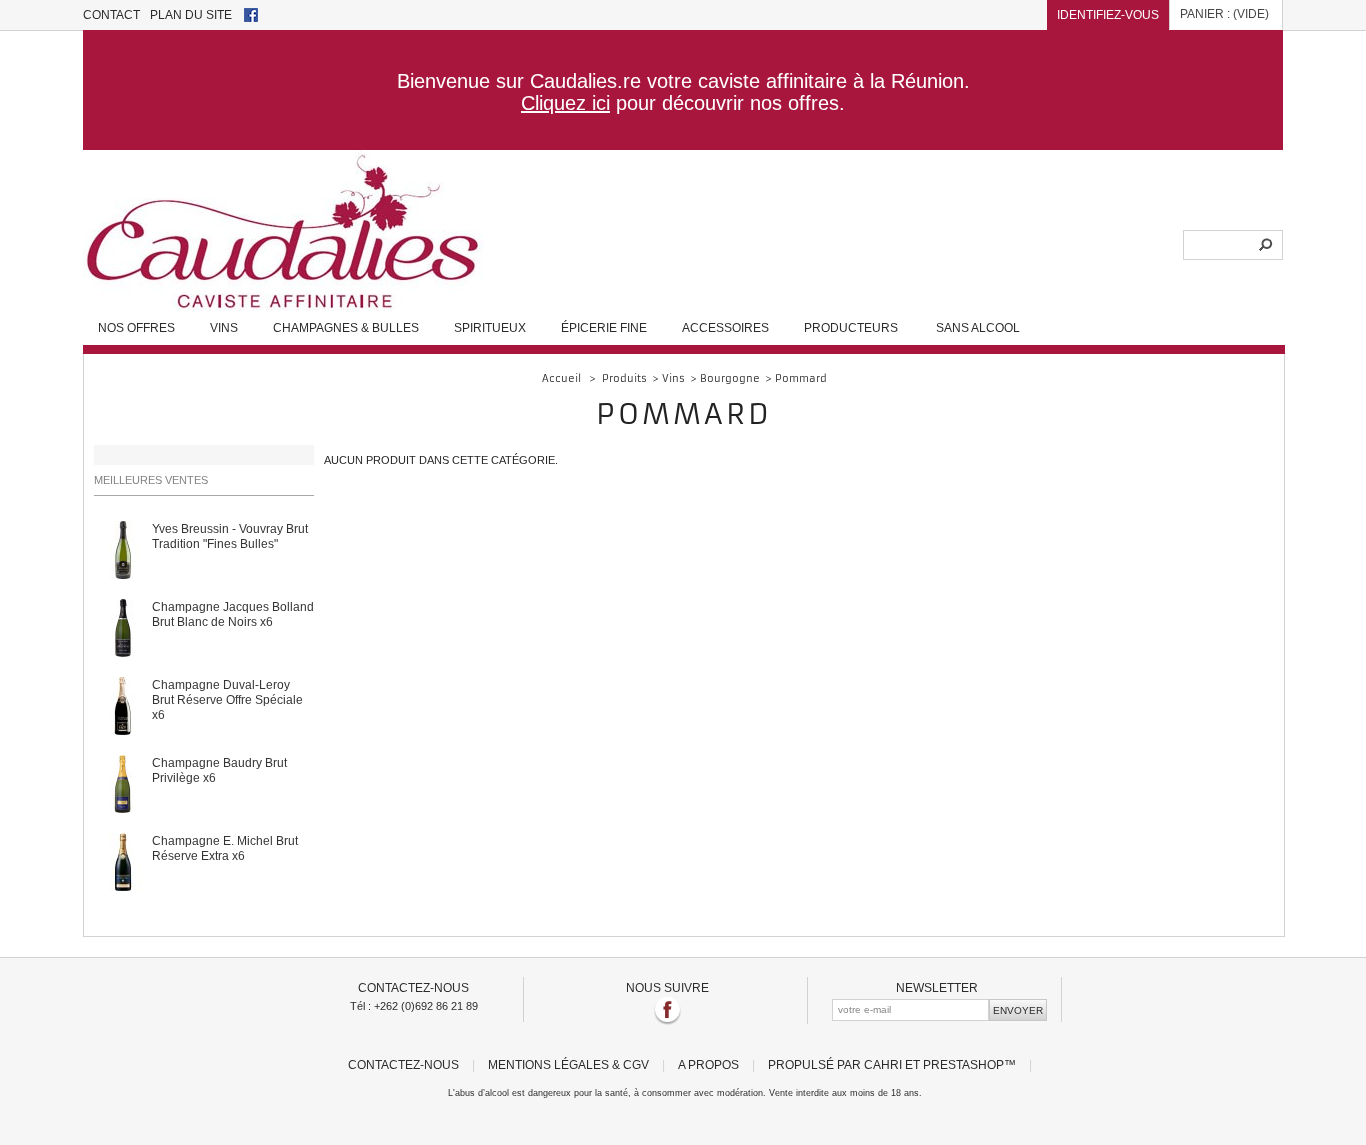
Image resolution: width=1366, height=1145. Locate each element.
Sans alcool (978, 327)
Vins (224, 327)
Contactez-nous (403, 1064)
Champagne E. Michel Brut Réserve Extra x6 (225, 848)
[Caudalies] (283, 305)
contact (111, 14)
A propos (708, 1064)
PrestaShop (963, 1064)
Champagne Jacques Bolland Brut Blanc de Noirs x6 (233, 614)
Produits (624, 378)
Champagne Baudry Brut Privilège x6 (219, 770)
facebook (251, 15)
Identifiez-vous (1108, 14)
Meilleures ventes (151, 480)
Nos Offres (136, 327)
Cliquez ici (565, 102)
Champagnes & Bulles (346, 327)
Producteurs (851, 327)
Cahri (883, 1064)
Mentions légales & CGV (568, 1064)
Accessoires (725, 327)
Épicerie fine (604, 327)
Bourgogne (730, 378)
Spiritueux (490, 327)
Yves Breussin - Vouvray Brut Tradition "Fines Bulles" (230, 536)
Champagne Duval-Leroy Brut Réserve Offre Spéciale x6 (227, 699)
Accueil (561, 378)
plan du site (191, 14)
